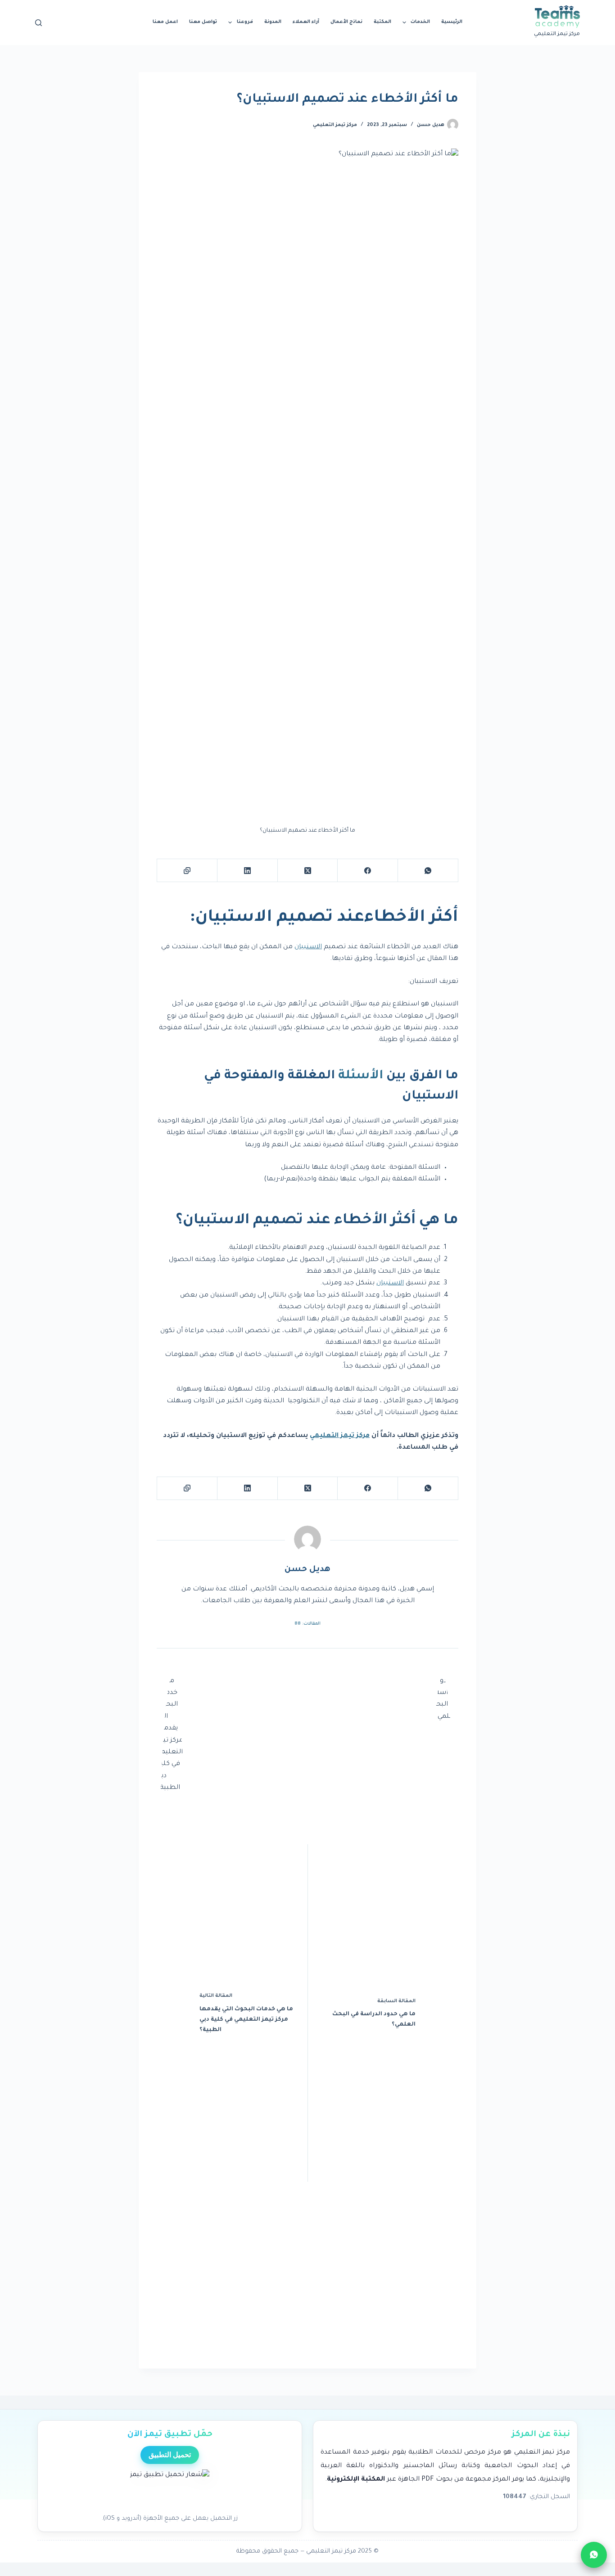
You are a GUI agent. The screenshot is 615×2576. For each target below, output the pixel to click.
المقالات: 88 (307, 1624)
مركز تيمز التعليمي (335, 125)
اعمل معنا (165, 22)
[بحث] (38, 23)
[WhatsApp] (428, 871)
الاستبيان (308, 947)
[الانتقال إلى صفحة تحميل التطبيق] (170, 2489)
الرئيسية (452, 22)
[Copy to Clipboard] (187, 871)
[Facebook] (367, 871)
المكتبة (382, 22)
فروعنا (245, 22)
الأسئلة (361, 1076)
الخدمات (420, 22)
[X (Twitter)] (307, 871)
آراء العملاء (306, 22)
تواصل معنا (203, 22)
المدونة (273, 22)
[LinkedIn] (247, 871)
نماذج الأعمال (346, 22)
